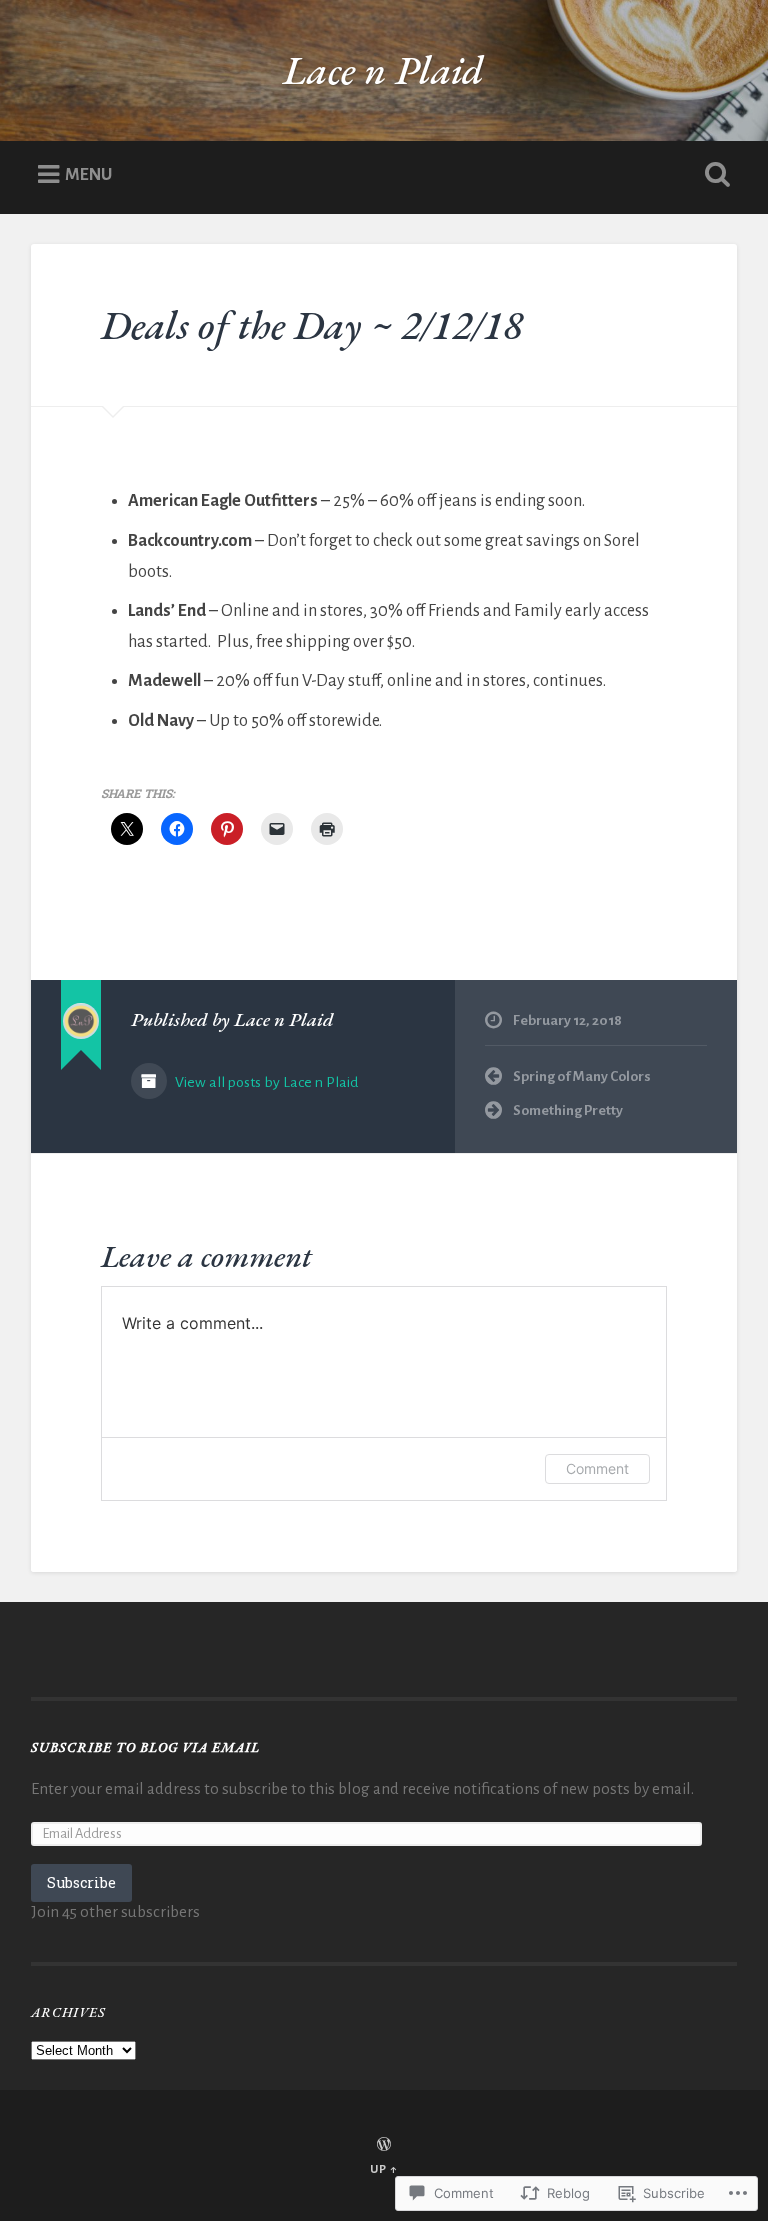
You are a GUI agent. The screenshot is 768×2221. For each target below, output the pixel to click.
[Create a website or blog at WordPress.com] (384, 2146)
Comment (597, 1468)
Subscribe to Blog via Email (145, 1747)
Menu (88, 174)
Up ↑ (384, 2169)
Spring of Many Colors (582, 1076)
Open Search (714, 175)
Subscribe (81, 1882)
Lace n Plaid (383, 69)
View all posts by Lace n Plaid (265, 1082)
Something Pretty (568, 1110)
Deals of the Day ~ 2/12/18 (312, 324)
